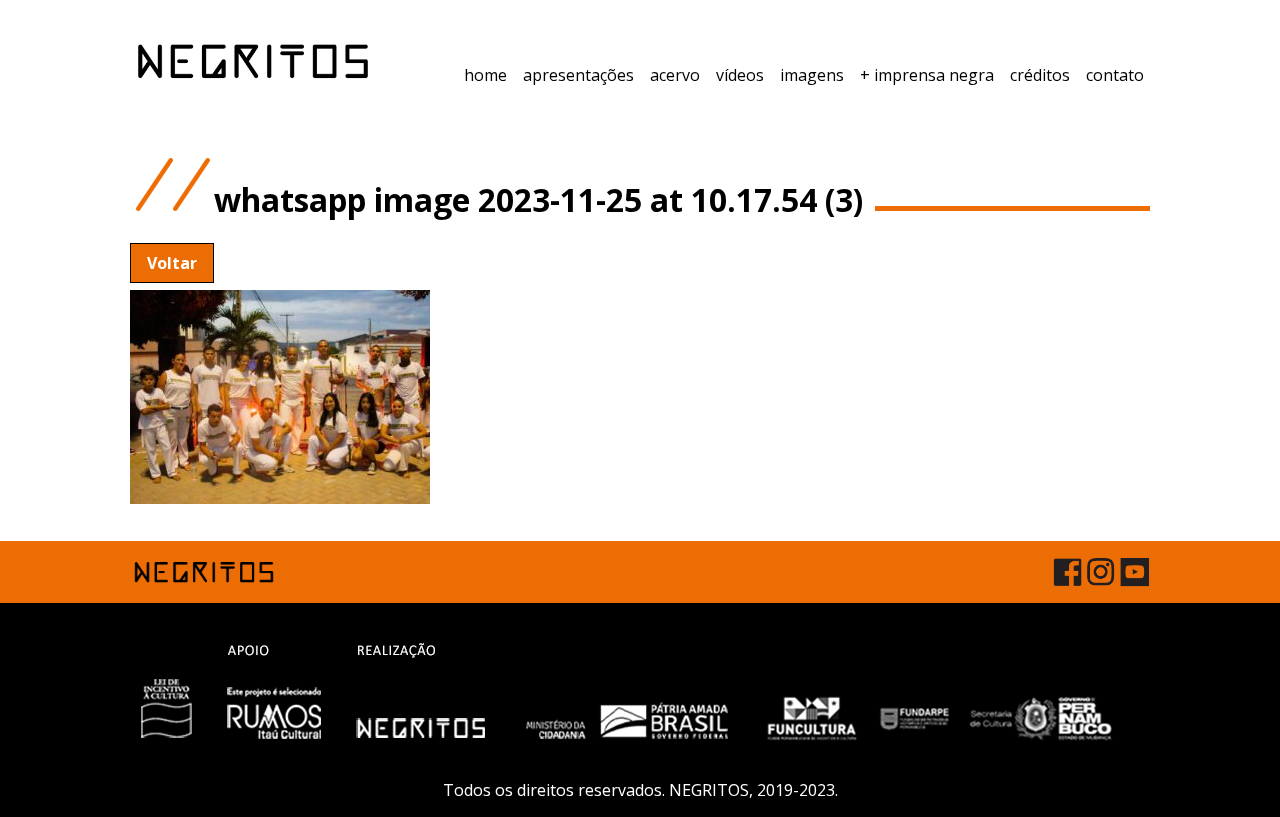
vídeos (740, 75)
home (485, 75)
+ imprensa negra (927, 75)
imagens (812, 75)
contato (1115, 75)
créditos (1040, 75)
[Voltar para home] (253, 61)
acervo (675, 75)
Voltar (172, 263)
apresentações (578, 75)
